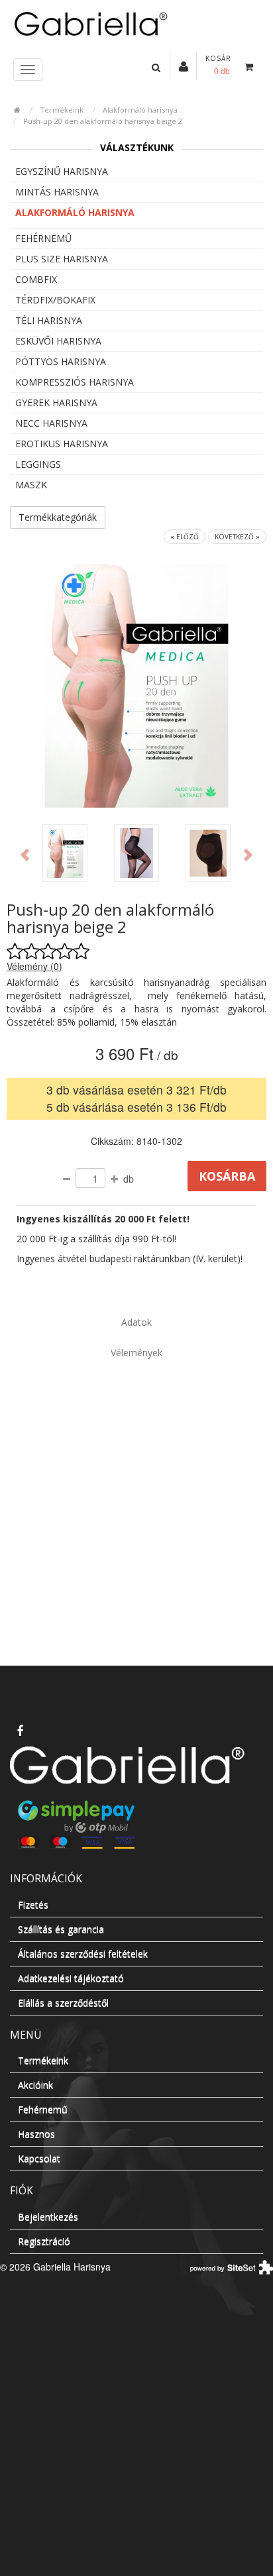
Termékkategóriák (58, 517)
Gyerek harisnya (56, 402)
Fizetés (33, 1905)
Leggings (38, 464)
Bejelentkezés (48, 2217)
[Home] (136, 23)
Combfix (36, 279)
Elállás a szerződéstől (63, 2003)
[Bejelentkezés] (184, 66)
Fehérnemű (43, 238)
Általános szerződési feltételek (83, 1954)
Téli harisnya (49, 320)
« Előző (185, 537)
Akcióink (35, 2085)
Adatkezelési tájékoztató (71, 1978)
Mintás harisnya (57, 192)
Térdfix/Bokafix (55, 300)
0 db (222, 71)
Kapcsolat (39, 2158)
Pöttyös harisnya (61, 361)
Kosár (218, 58)
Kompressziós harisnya (75, 382)
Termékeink (62, 110)
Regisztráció (44, 2241)
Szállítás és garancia (61, 1929)
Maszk (31, 485)
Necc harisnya (51, 423)
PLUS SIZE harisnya (62, 259)
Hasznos (36, 2134)
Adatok (136, 1322)
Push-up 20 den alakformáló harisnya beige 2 (103, 121)
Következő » (237, 537)
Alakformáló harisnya (140, 110)
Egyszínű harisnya (62, 171)
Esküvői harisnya (58, 341)
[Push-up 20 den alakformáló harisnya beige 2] (65, 853)
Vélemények (136, 1353)
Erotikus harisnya (62, 444)
